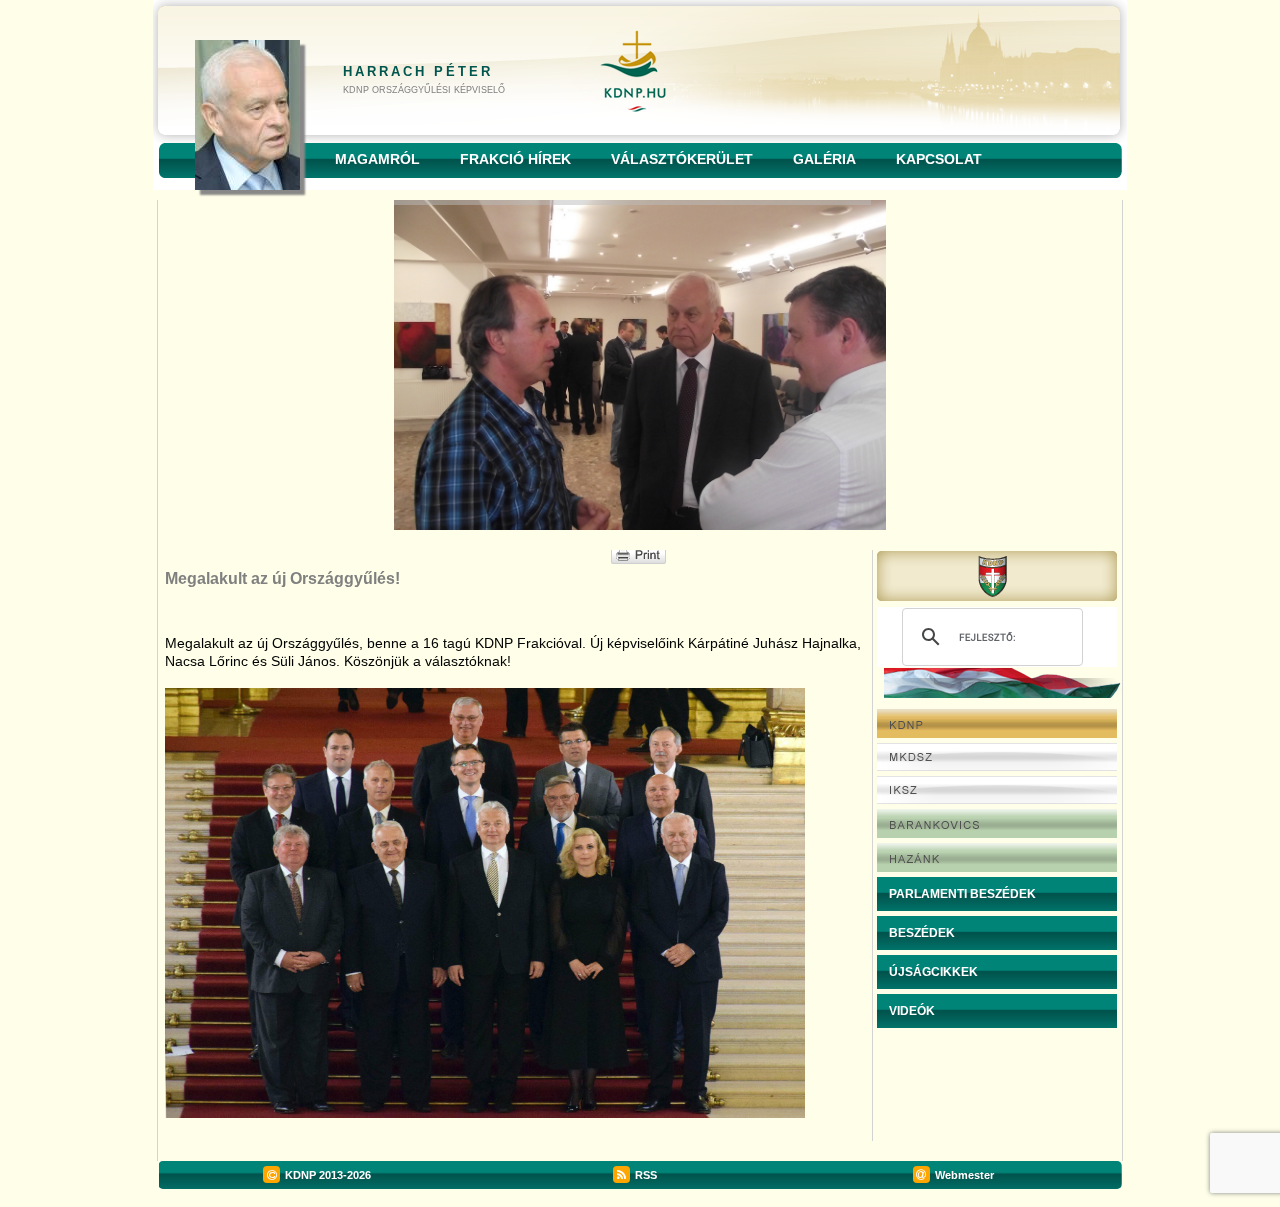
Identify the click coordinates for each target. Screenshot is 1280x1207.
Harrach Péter (418, 71)
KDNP (300, 1175)
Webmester (964, 1175)
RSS (646, 1175)
